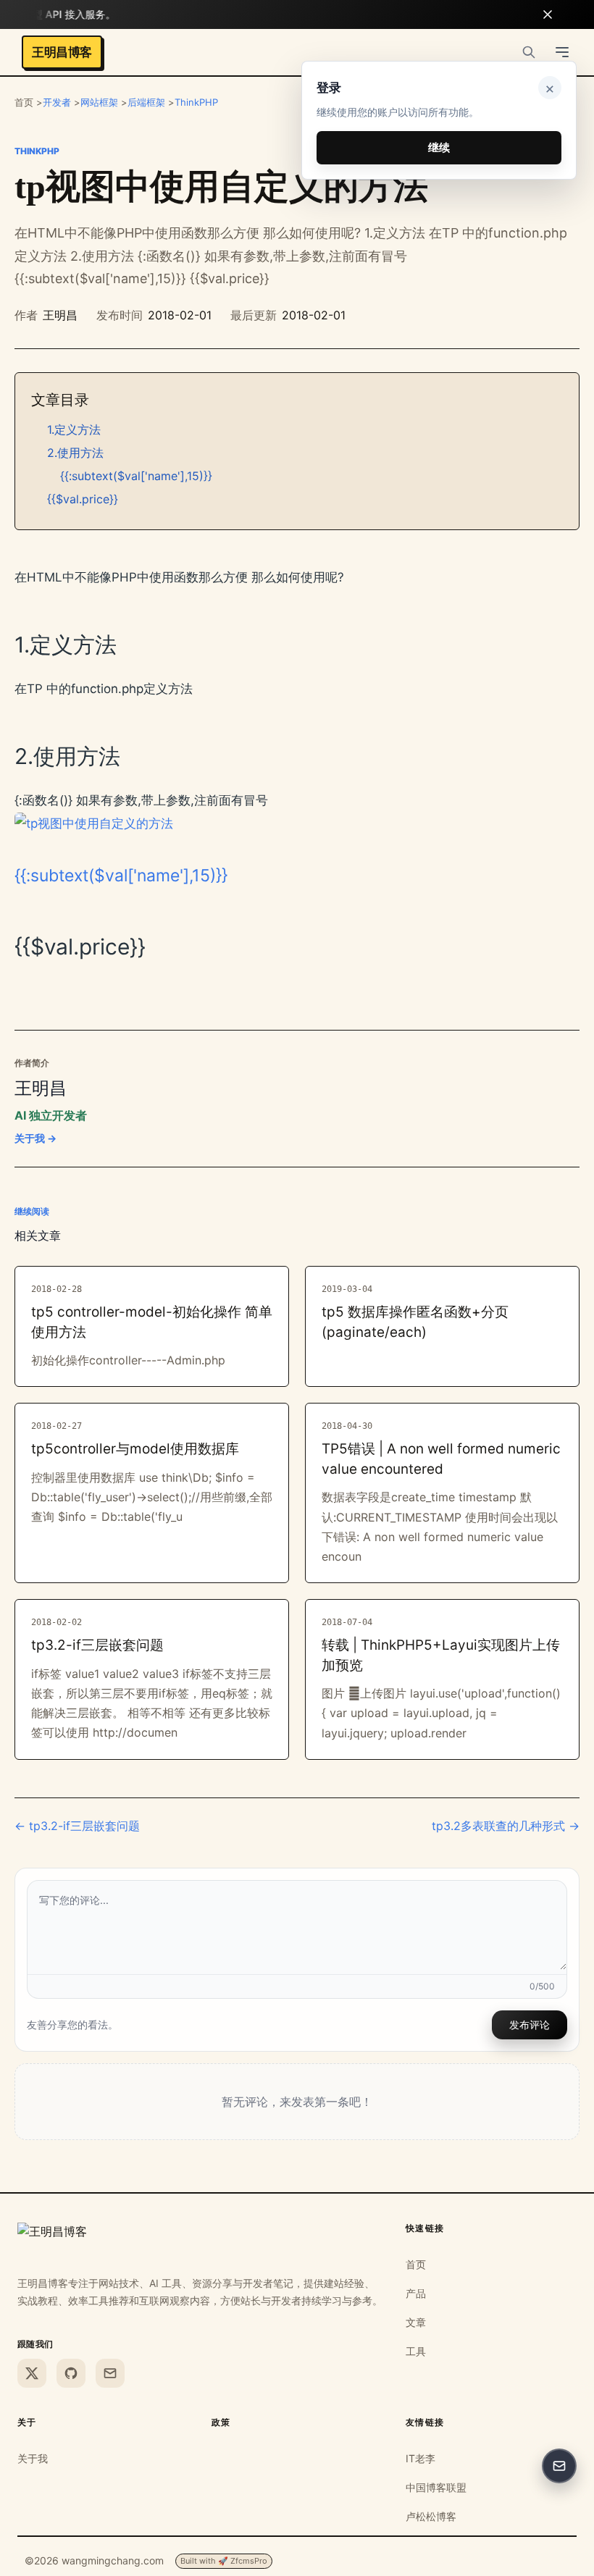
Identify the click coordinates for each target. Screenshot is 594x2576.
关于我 (33, 2458)
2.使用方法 (75, 453)
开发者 (57, 102)
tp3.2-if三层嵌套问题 (97, 1645)
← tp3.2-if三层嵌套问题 (77, 1826)
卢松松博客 (431, 2516)
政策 (221, 2422)
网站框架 (99, 102)
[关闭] (548, 14)
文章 (416, 2322)
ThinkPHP (196, 102)
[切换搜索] (529, 52)
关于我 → (35, 1138)
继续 (439, 147)
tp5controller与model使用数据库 (135, 1449)
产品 (416, 2293)
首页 (416, 2264)
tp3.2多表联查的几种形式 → (506, 1826)
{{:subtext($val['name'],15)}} (136, 476)
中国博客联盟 (436, 2487)
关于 (27, 2422)
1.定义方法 (74, 429)
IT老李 (421, 2458)
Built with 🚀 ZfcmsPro (224, 2561)
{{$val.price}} (83, 499)
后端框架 (146, 102)
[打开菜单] (562, 52)
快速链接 (425, 2228)
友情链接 (425, 2422)
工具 (416, 2351)
